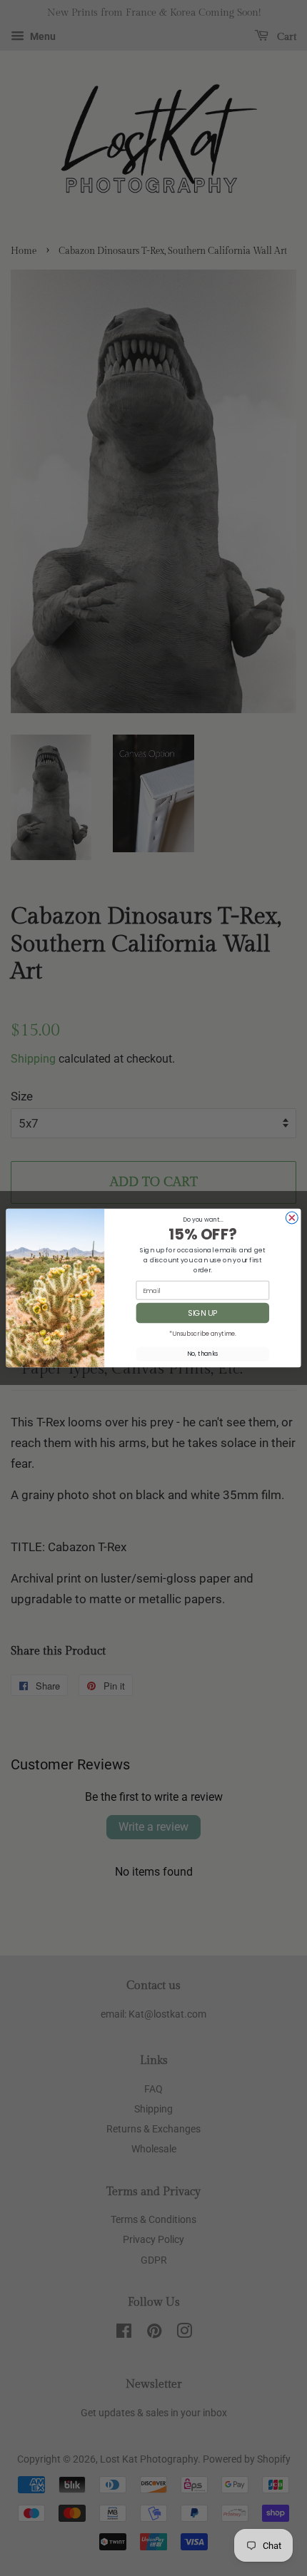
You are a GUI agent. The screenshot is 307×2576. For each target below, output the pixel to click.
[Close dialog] (292, 1218)
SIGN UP (202, 1313)
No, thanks (202, 1354)
